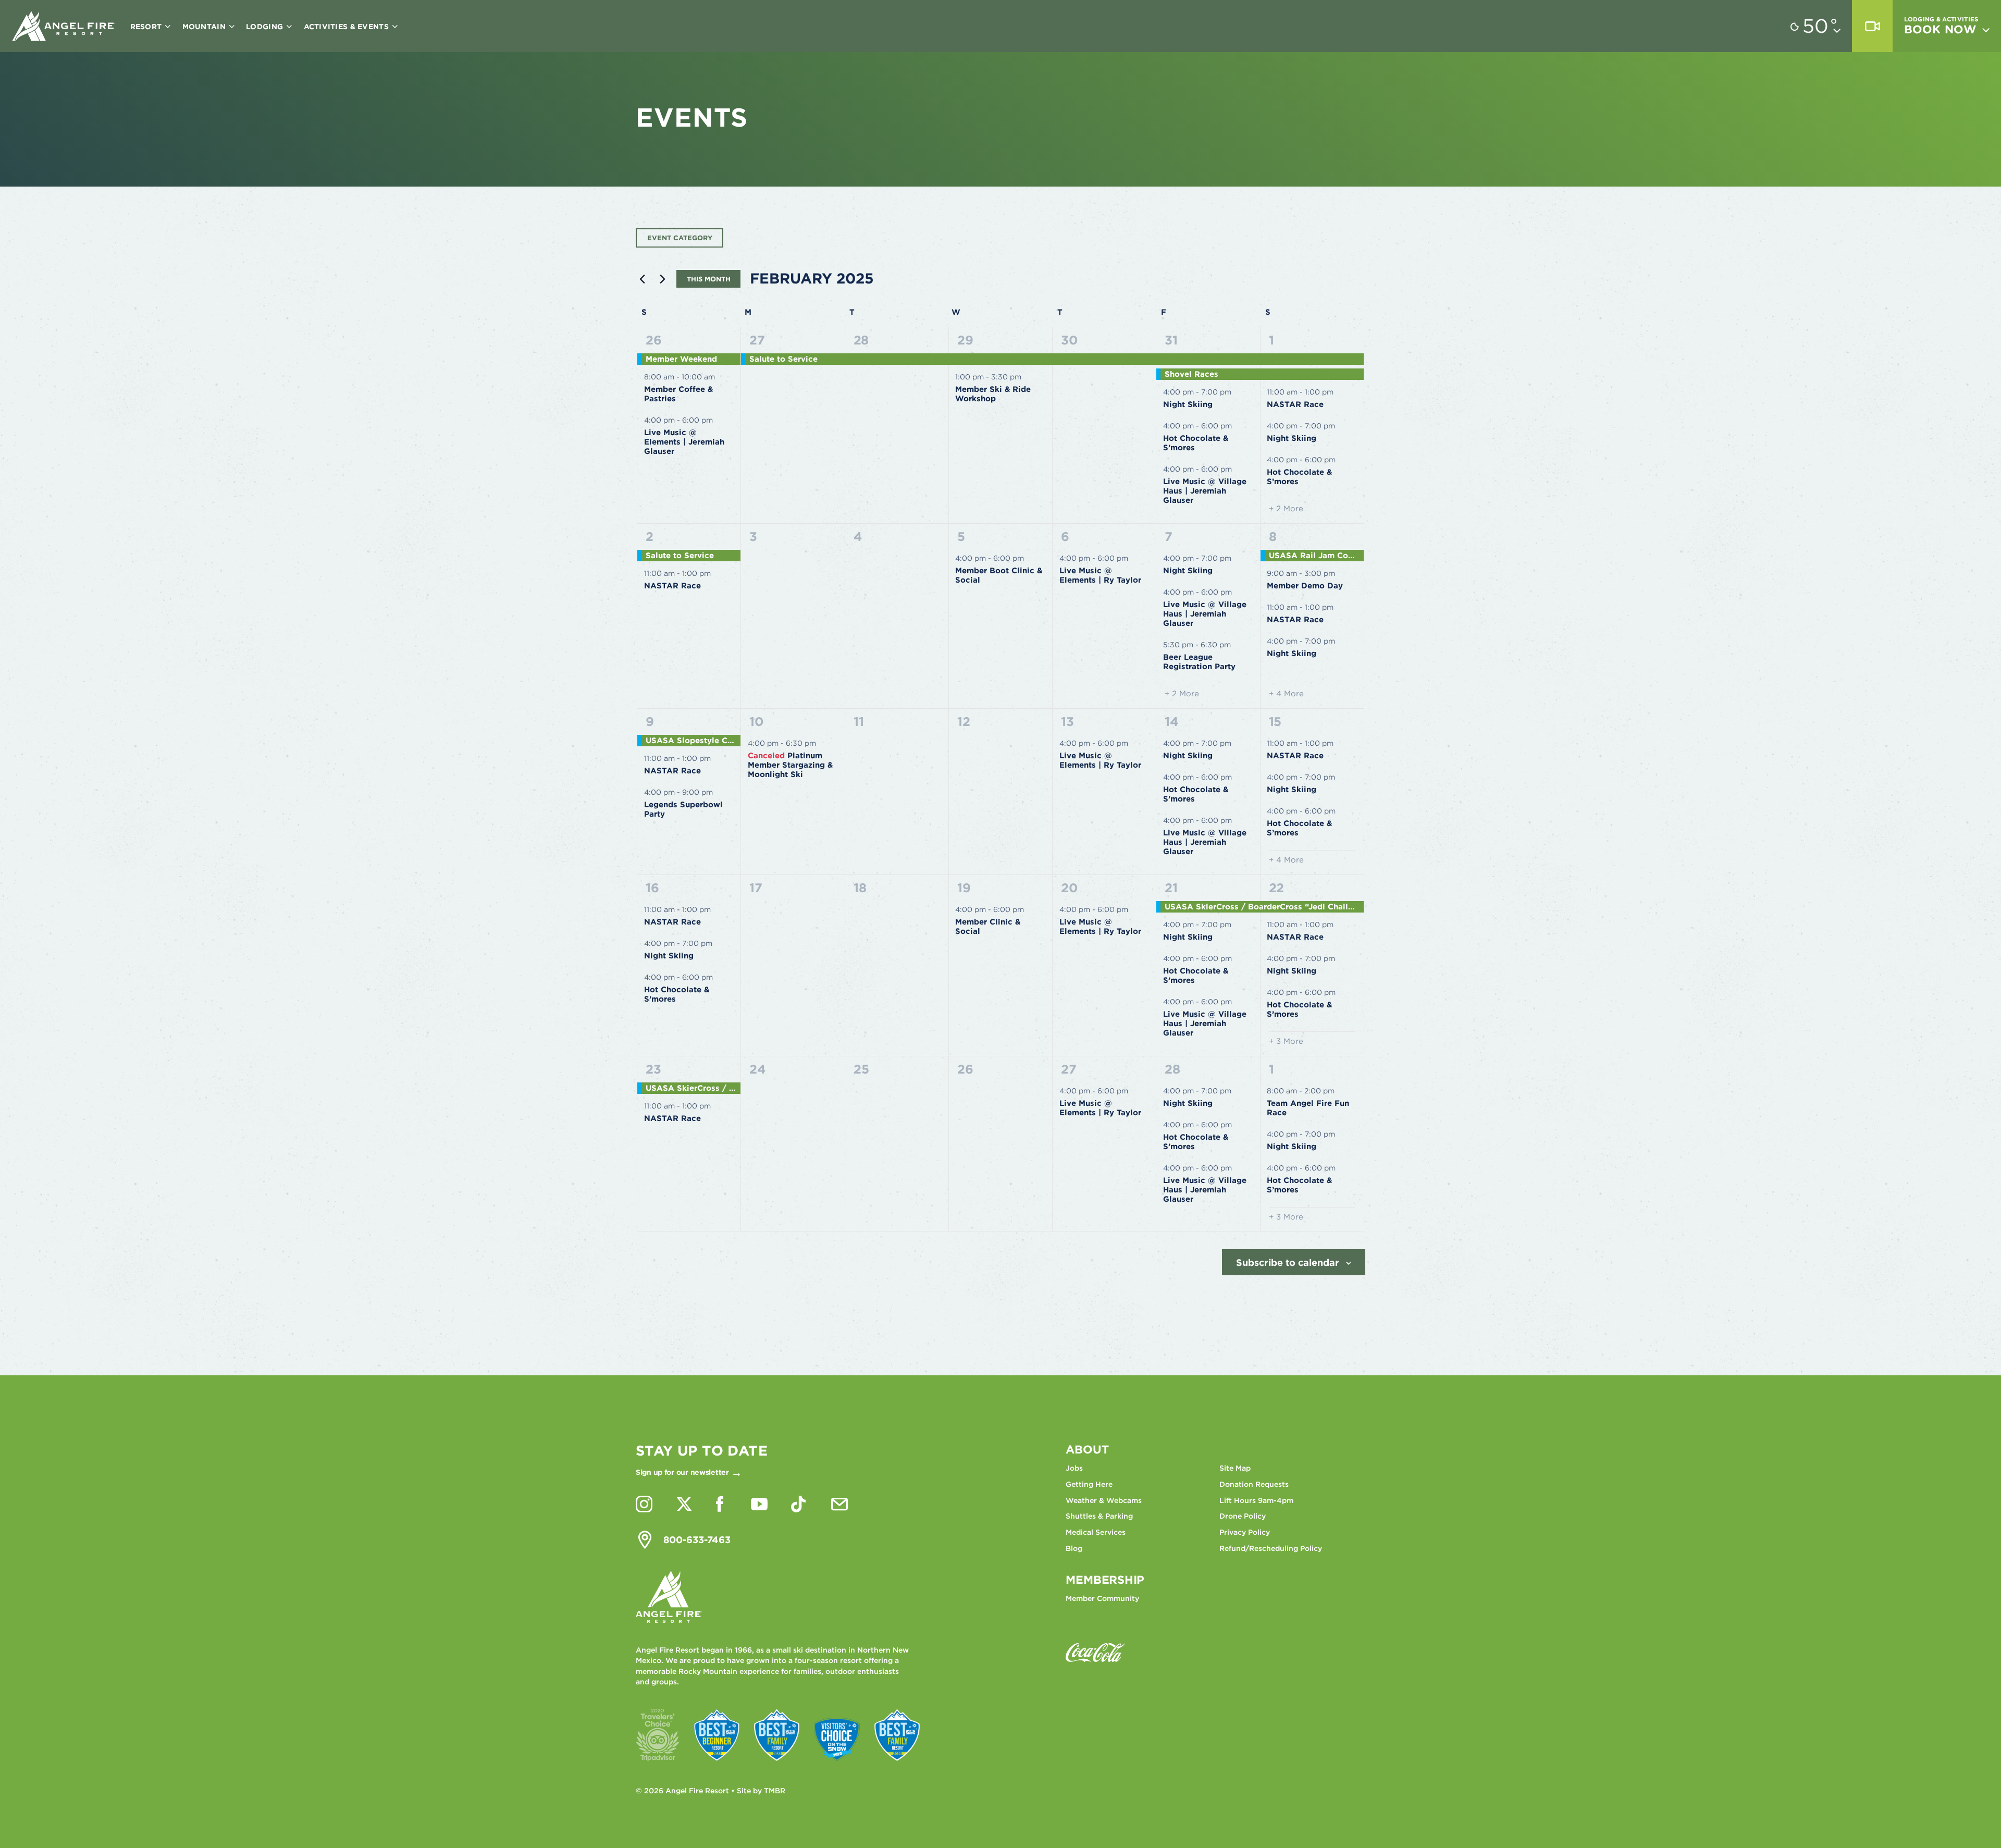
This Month (709, 279)
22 (1277, 888)
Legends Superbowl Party (683, 809)
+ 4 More (1286, 694)
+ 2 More (1286, 509)
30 (1070, 340)
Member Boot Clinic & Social (999, 575)
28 (861, 340)
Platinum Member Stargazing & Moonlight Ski (790, 765)
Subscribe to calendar (1288, 1262)
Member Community (1102, 1598)
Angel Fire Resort (64, 26)
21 (1171, 888)
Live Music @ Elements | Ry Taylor (1100, 575)
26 (654, 340)
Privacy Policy (1245, 1532)
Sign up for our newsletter (682, 1472)
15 (1275, 722)
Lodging (265, 27)
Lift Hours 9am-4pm (1256, 1500)
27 (757, 340)
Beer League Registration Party (1199, 662)
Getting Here (1089, 1484)
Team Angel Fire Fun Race (1308, 1108)
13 (1067, 722)
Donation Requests (1254, 1484)
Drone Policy (1243, 1516)
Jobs (1074, 1468)
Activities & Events (348, 27)
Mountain (205, 27)
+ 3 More (1286, 1041)
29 (965, 340)
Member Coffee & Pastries (678, 394)
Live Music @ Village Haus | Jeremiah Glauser (1205, 491)
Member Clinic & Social (988, 927)
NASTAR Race (1295, 404)
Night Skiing (1188, 404)
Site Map (1235, 1468)
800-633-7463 (697, 1540)
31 (1171, 340)
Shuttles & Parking (1099, 1516)
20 (1070, 888)
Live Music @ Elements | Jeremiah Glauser (684, 442)
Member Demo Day (1305, 586)
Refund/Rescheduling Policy (1271, 1548)
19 (964, 888)
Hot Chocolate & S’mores (1196, 443)
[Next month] (662, 279)
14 (1172, 722)
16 (652, 888)
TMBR (775, 1791)
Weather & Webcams (1104, 1500)
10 (757, 722)
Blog (1074, 1548)
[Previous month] (642, 279)
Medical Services (1096, 1532)
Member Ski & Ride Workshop (993, 394)
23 (653, 1069)
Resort (147, 27)
